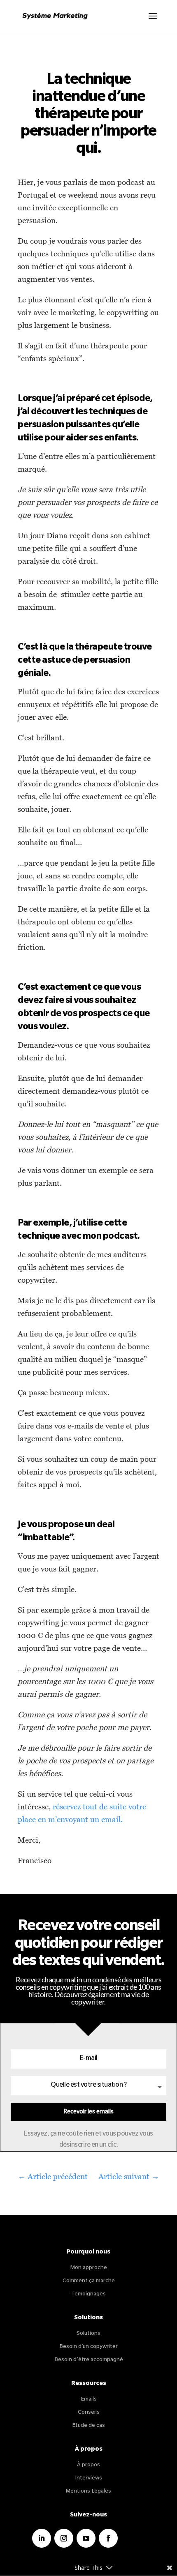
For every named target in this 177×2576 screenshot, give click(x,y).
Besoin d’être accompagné (89, 2360)
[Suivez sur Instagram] (64, 2538)
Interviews (88, 2478)
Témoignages (88, 2294)
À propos (88, 2465)
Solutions (88, 2334)
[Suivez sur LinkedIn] (42, 2538)
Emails (89, 2400)
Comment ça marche (89, 2281)
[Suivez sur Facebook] (108, 2538)
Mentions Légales (88, 2492)
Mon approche (89, 2268)
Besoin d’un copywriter (88, 2347)
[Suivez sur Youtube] (86, 2538)
